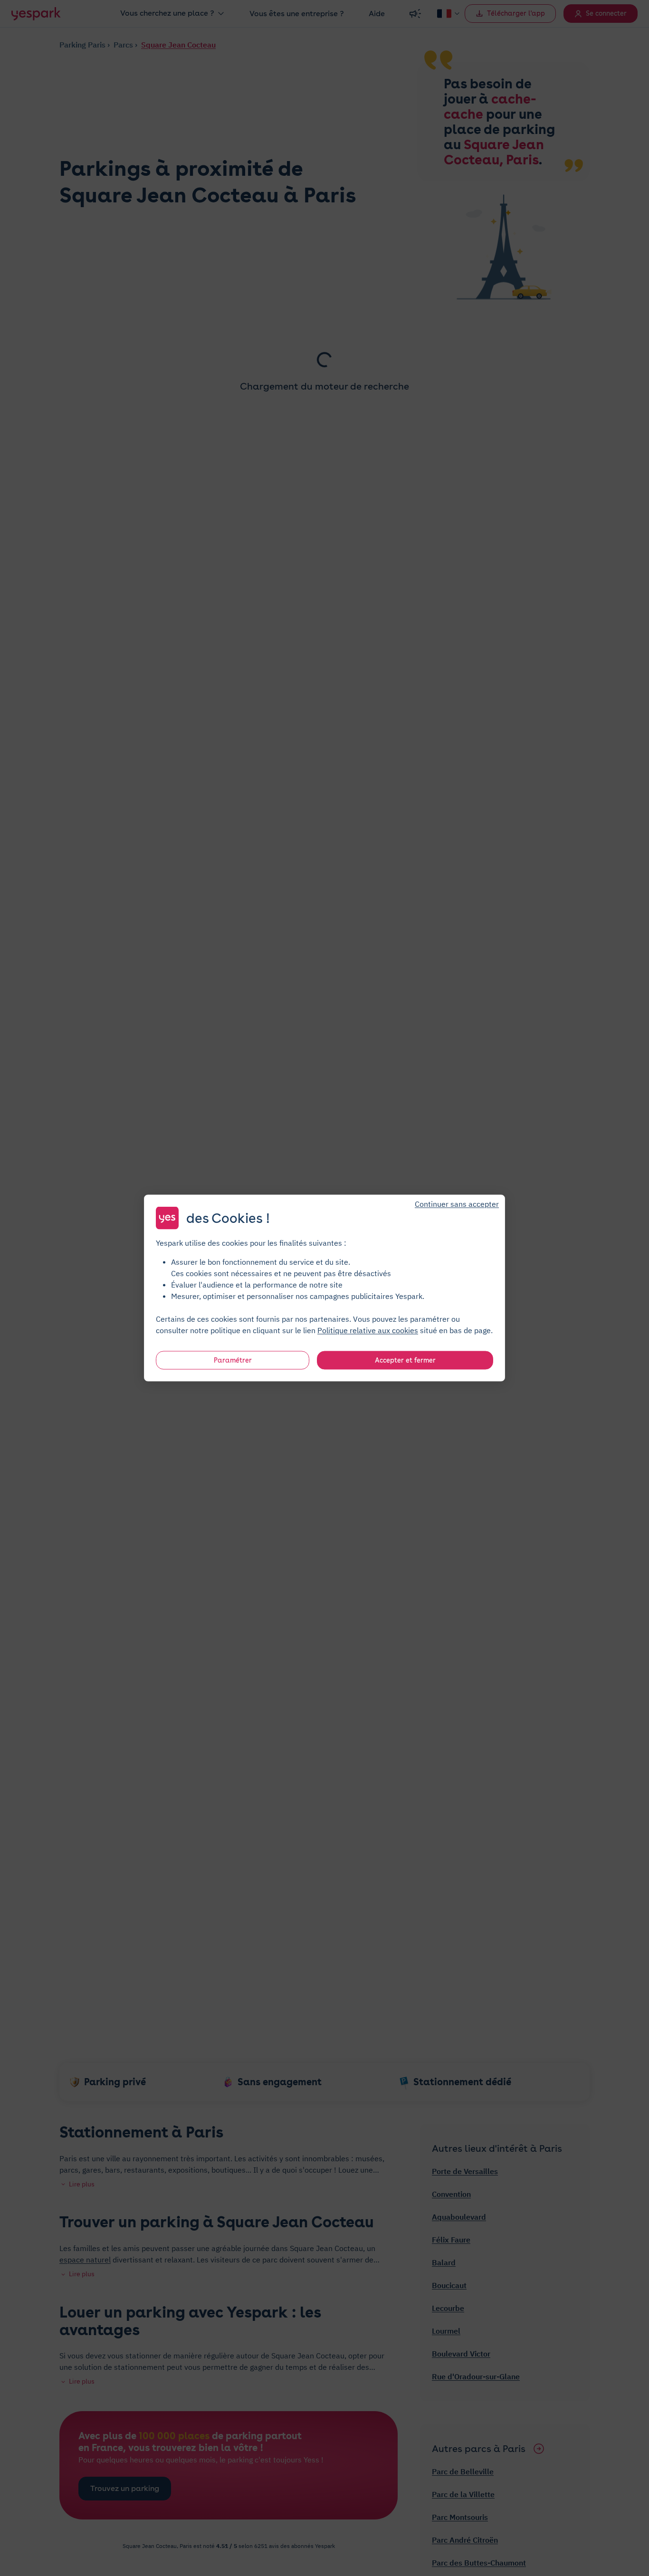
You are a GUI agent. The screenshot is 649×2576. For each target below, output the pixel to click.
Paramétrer (233, 1360)
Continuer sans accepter (457, 1204)
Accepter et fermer (405, 1360)
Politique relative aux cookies (368, 1330)
